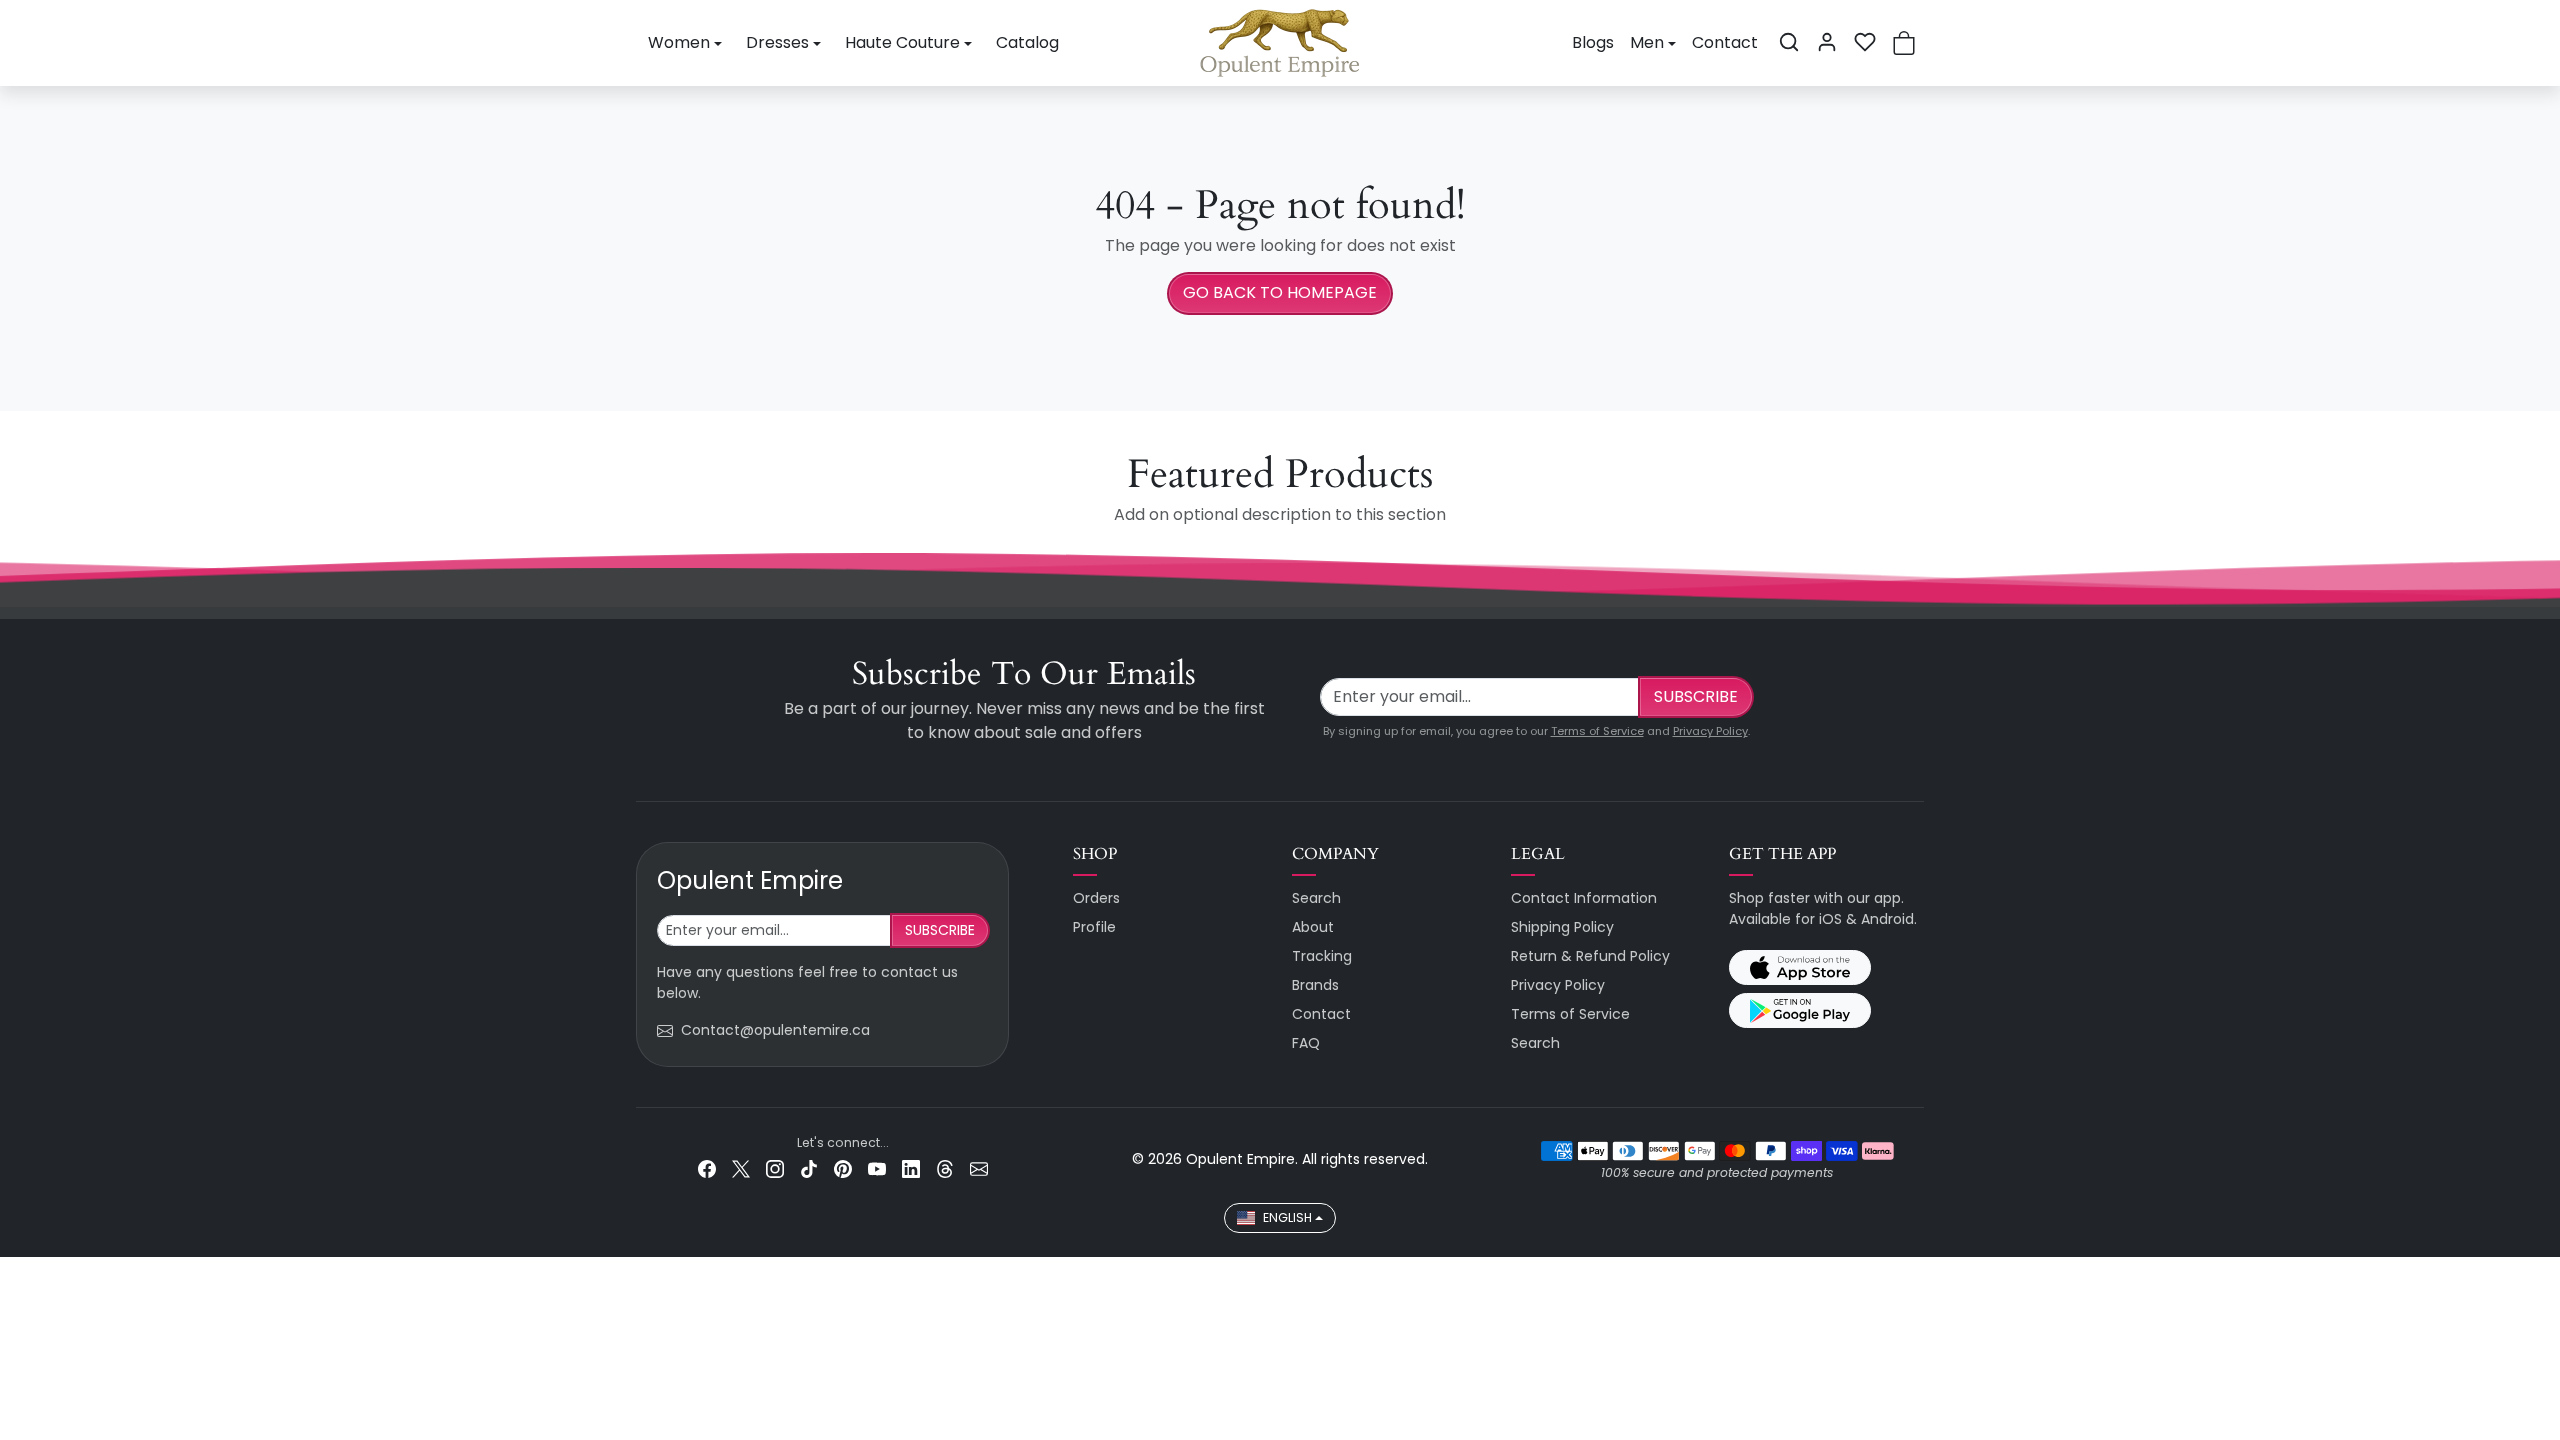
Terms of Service (1597, 731)
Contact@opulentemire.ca (775, 1030)
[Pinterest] (843, 1168)
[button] (1789, 42)
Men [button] (1647, 42)
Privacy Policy (1710, 731)
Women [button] (679, 42)
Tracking (1322, 956)
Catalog (1027, 42)
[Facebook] (707, 1168)
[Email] (979, 1168)
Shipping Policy (1562, 927)
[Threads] (945, 1168)
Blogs (1593, 42)
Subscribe (1696, 696)
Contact (1725, 42)
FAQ (1306, 1043)
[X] (741, 1168)
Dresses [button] (777, 42)
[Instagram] (775, 1168)
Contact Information (1584, 898)
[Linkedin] (911, 1168)
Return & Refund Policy (1590, 956)
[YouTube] (877, 1168)
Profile (1094, 927)
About (1313, 927)
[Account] (1827, 42)
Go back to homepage (1280, 292)
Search (1316, 898)
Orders (1096, 898)
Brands (1315, 985)
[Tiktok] (809, 1168)
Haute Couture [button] (902, 42)
